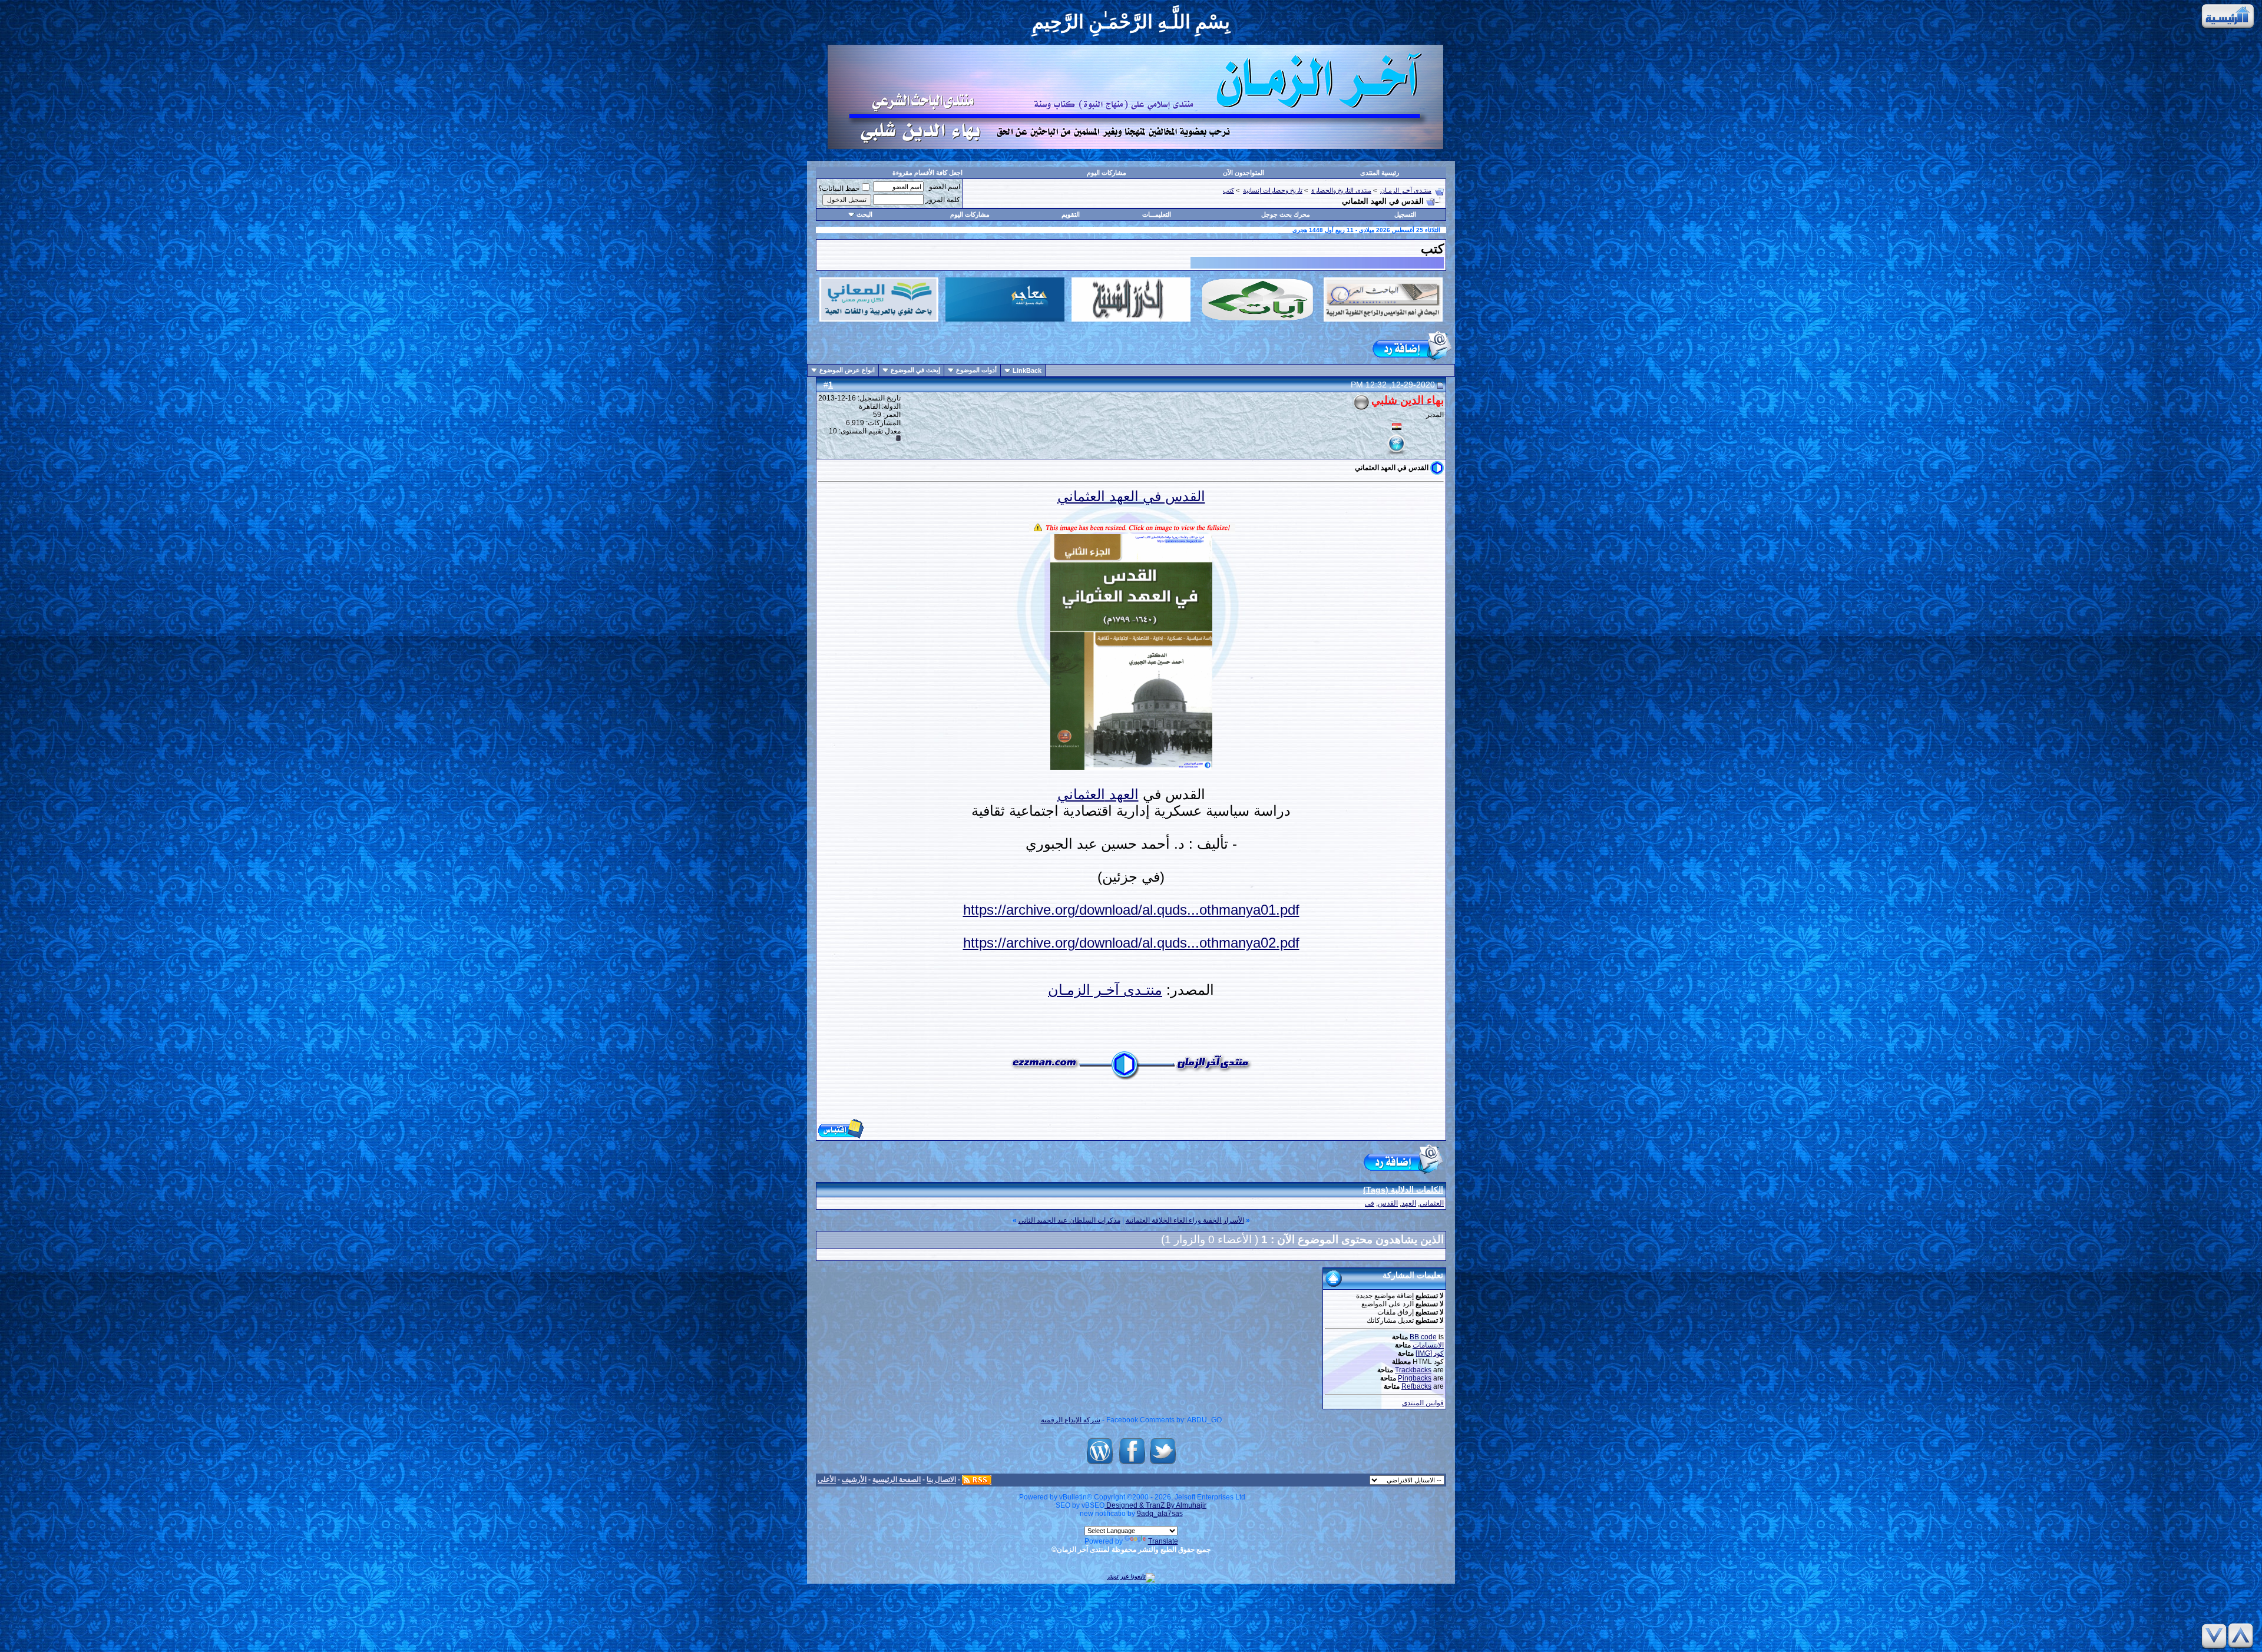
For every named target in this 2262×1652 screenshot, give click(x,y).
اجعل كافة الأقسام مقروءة (927, 173)
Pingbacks (1415, 1378)
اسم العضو (945, 187)
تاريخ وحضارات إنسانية (1273, 190)
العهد (1122, 794)
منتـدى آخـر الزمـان (1406, 190)
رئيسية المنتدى (1380, 173)
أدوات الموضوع (976, 370)
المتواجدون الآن (1244, 173)
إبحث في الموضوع (915, 370)
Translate (1163, 1541)
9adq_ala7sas (1160, 1514)
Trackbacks (1413, 1370)
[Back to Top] (2243, 1636)
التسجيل (1405, 214)
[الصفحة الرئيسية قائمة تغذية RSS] (977, 1480)
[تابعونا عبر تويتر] (1163, 1464)
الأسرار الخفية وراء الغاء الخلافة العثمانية (1185, 1220)
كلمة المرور (943, 200)
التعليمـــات (1157, 214)
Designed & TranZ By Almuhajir (1155, 1505)
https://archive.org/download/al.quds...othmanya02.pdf (1131, 943)
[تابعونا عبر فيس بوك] (1132, 1464)
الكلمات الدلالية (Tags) (1403, 1190)
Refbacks (1416, 1386)
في (1370, 1203)
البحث (864, 214)
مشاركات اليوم (1107, 173)
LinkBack (1027, 370)
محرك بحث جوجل (1286, 214)
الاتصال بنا (941, 1480)
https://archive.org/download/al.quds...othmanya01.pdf (1131, 910)
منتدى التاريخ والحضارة (1341, 190)
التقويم (1071, 214)
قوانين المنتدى (1423, 1403)
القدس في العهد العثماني (1131, 496)
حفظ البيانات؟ (839, 188)
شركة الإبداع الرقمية (1071, 1420)
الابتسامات (1428, 1345)
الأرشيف (854, 1480)
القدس (1388, 1203)
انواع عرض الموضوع (847, 370)
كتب (1228, 190)
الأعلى (827, 1480)
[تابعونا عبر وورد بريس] (1100, 1464)
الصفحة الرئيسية (897, 1480)
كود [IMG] (1430, 1353)
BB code (1423, 1337)
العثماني (1081, 794)
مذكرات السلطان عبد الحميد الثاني (1069, 1220)
